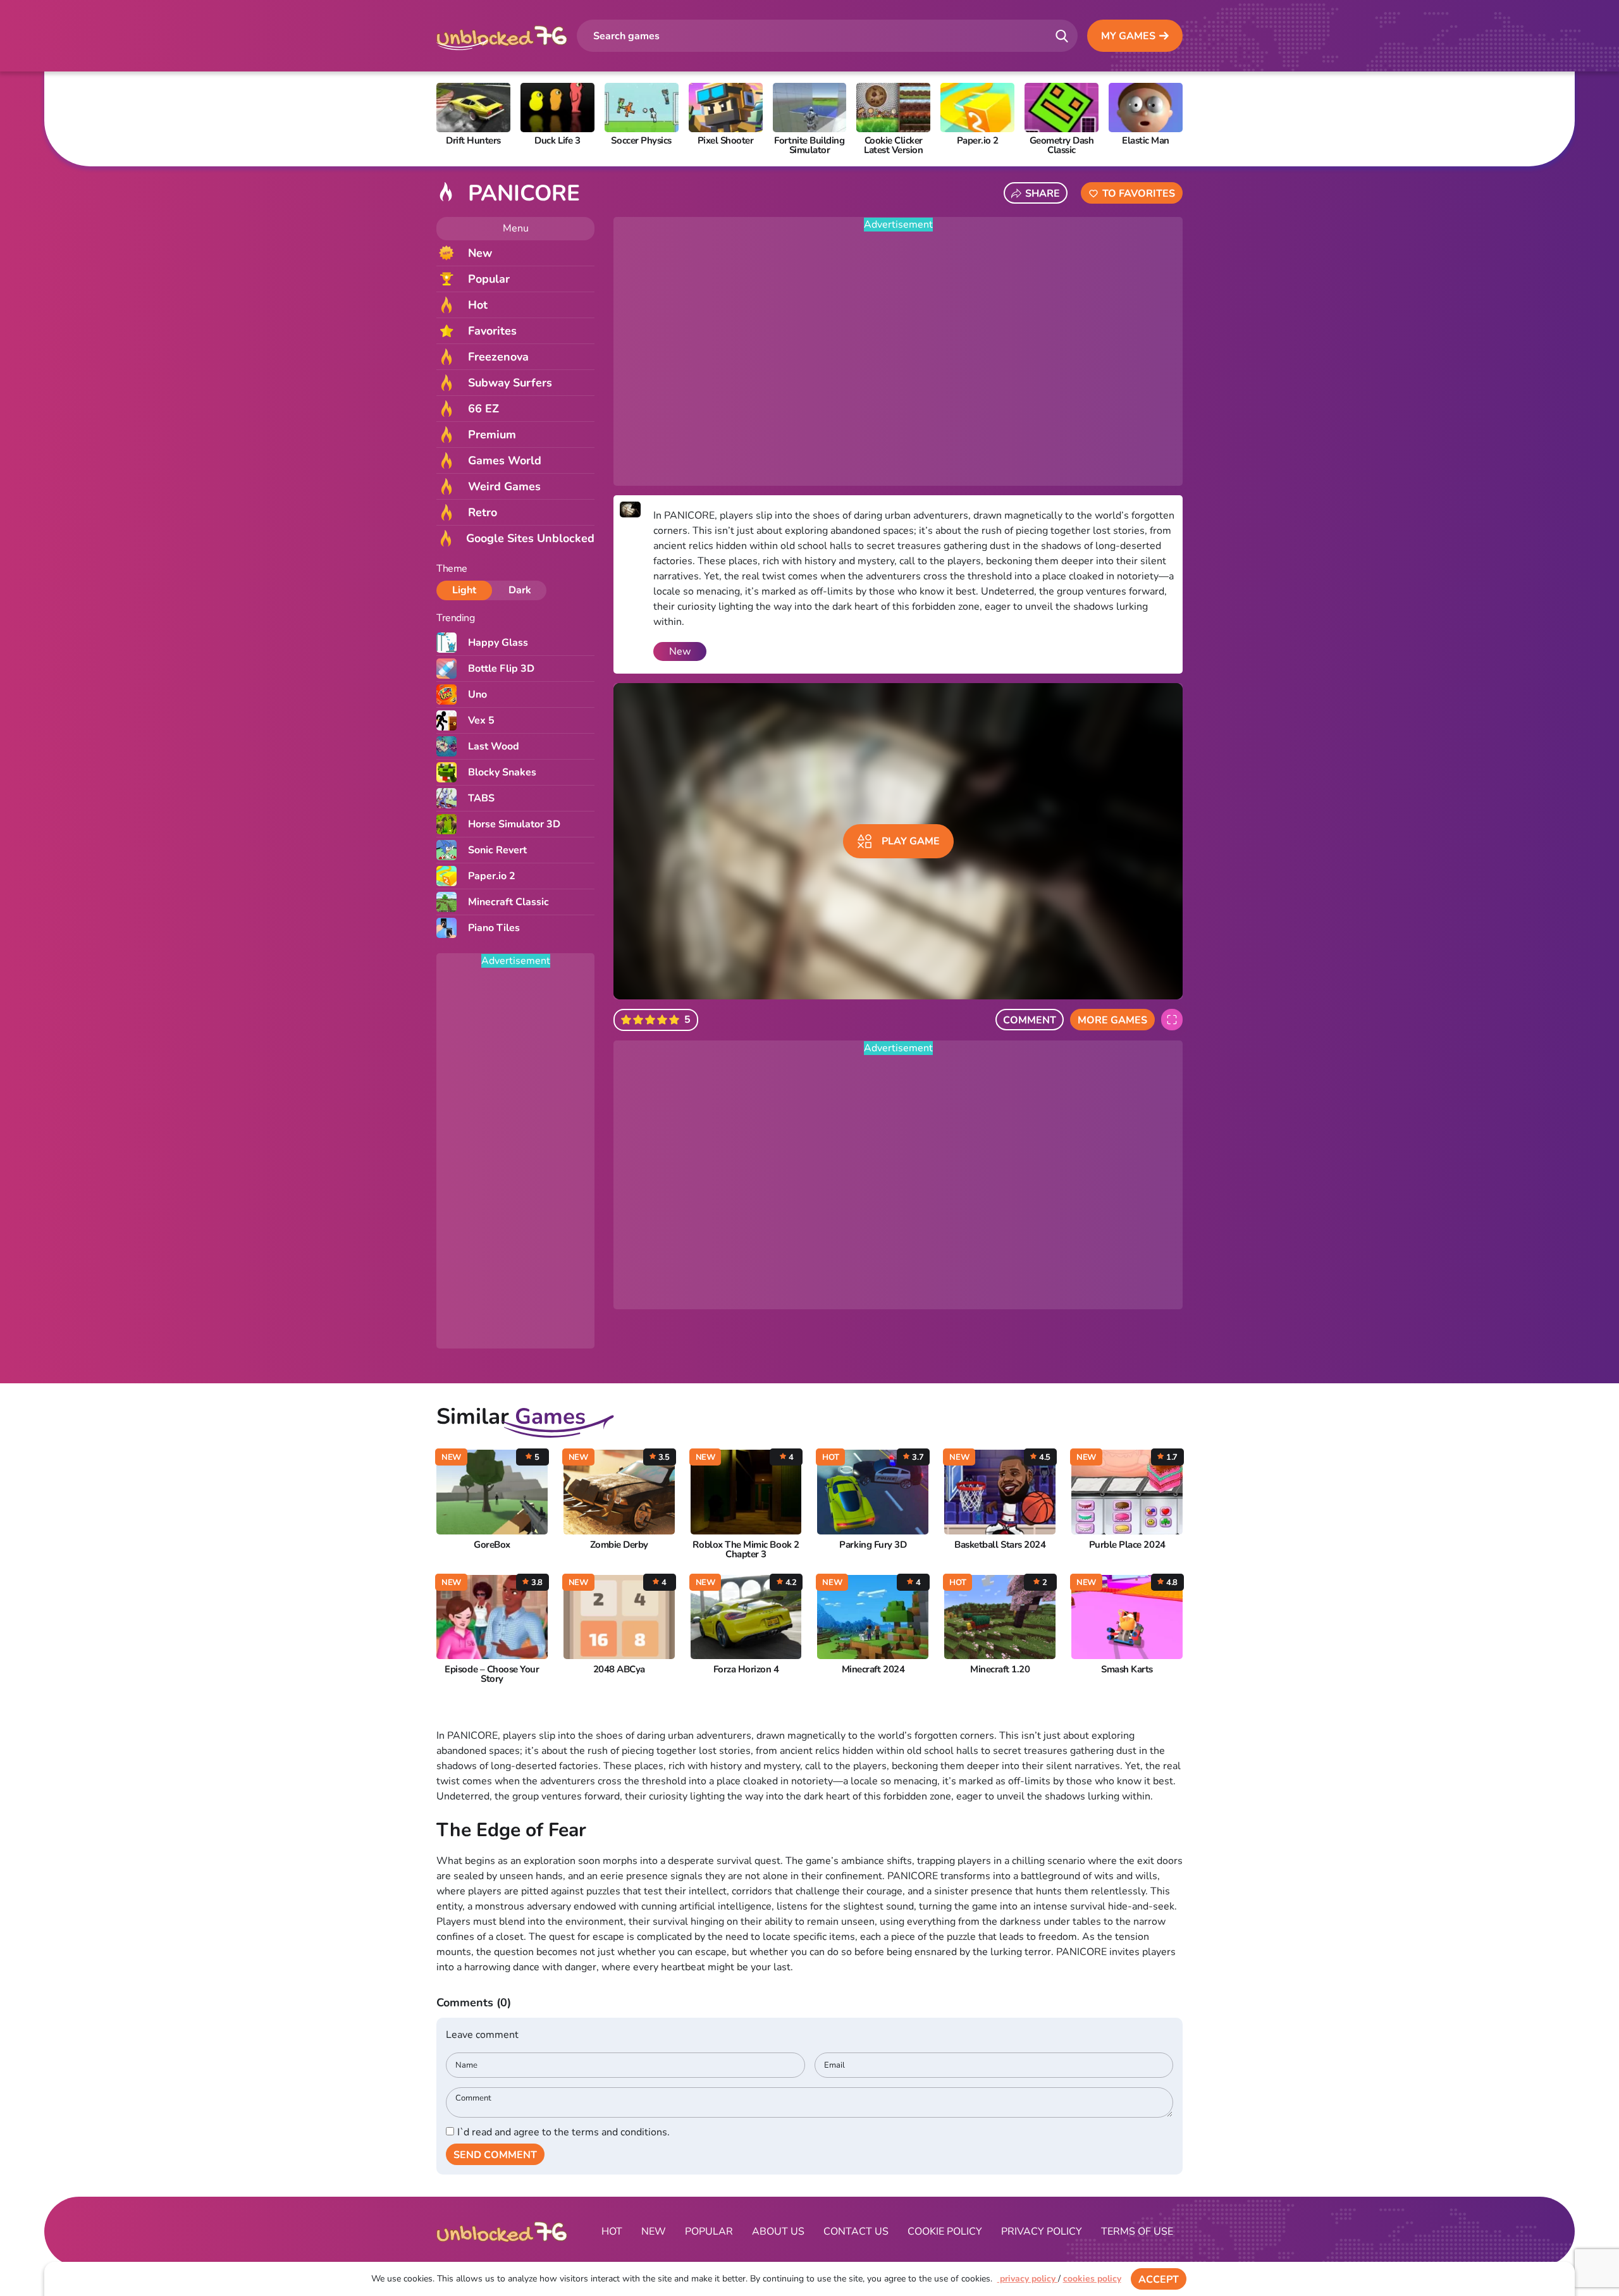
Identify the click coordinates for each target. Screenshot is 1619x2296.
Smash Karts (1127, 1670)
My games (1128, 36)
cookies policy (1092, 2279)
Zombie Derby (619, 1545)
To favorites (1139, 194)
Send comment (495, 2155)
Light (464, 590)
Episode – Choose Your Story (492, 1674)
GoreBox (492, 1545)
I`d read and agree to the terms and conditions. (563, 2132)
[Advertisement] (515, 1159)
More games (1112, 1020)
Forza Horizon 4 (746, 1670)
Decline (1222, 2280)
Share (1043, 194)
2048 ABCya (619, 1670)
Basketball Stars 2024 (1000, 1545)
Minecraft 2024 (873, 1670)
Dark (520, 590)
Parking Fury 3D (873, 1545)
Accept (1159, 2280)
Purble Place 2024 (1127, 1545)
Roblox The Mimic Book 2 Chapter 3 (746, 1550)
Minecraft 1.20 (1000, 1670)
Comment (1030, 1020)
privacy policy (1028, 2279)
